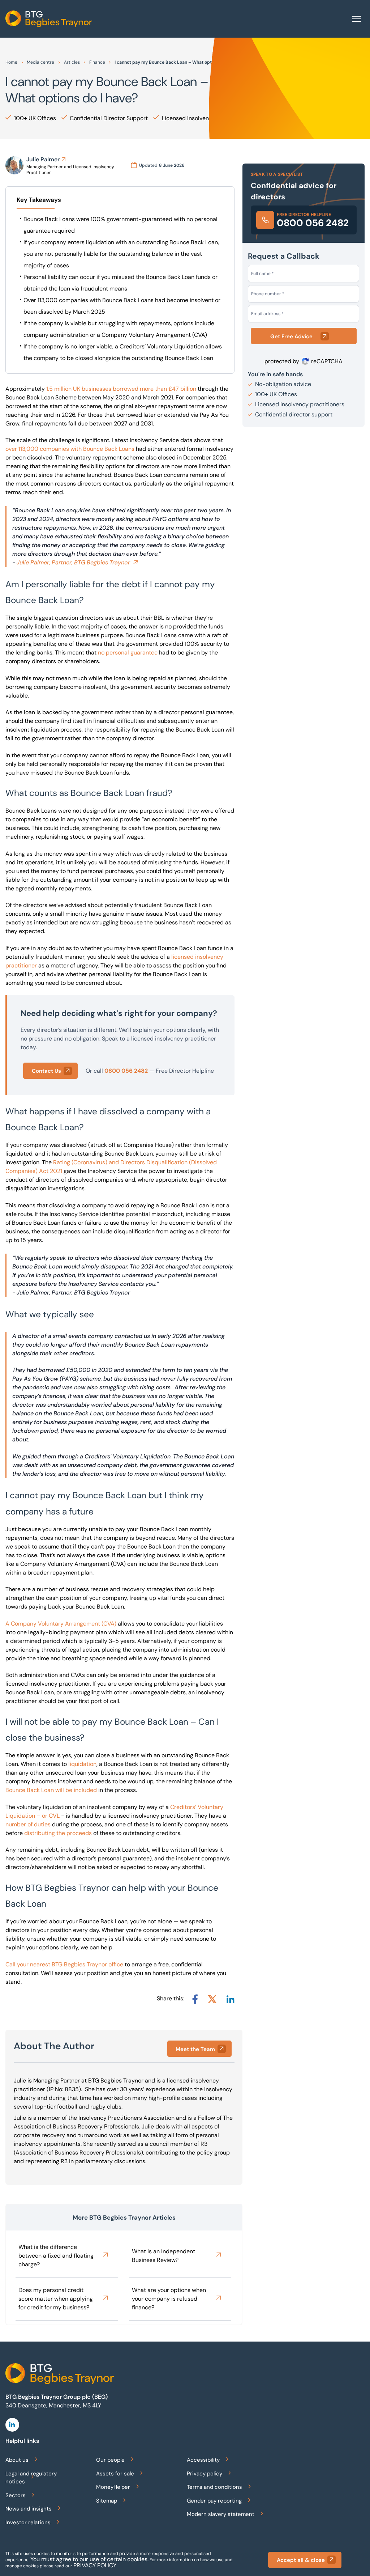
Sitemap (107, 2501)
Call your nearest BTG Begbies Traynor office (64, 1964)
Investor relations (28, 2522)
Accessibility (203, 2460)
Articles (72, 62)
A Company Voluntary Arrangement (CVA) (61, 1624)
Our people (110, 2460)
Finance (97, 62)
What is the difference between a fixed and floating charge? (56, 2256)
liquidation (82, 1764)
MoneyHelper (113, 2487)
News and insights (29, 2509)
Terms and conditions (214, 2487)
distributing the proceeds (58, 1833)
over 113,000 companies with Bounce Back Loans (70, 449)
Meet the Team (195, 2049)
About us (17, 2460)
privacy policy (95, 2565)
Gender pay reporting (214, 2501)
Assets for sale (115, 2474)
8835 (72, 2089)
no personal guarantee (128, 653)
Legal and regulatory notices (31, 2478)
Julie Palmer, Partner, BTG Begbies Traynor (73, 562)
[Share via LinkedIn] (230, 1999)
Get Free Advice (291, 336)
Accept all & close (301, 2560)
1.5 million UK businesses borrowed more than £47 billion (121, 389)
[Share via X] (212, 1999)
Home (11, 62)
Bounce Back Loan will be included (51, 1790)
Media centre (40, 62)
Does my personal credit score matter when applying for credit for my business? (56, 2299)
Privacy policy (205, 2474)
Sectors (16, 2495)
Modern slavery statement (221, 2514)
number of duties (28, 1824)
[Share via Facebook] (195, 1999)
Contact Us (46, 1071)
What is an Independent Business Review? (164, 2256)
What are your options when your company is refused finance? (169, 2299)
